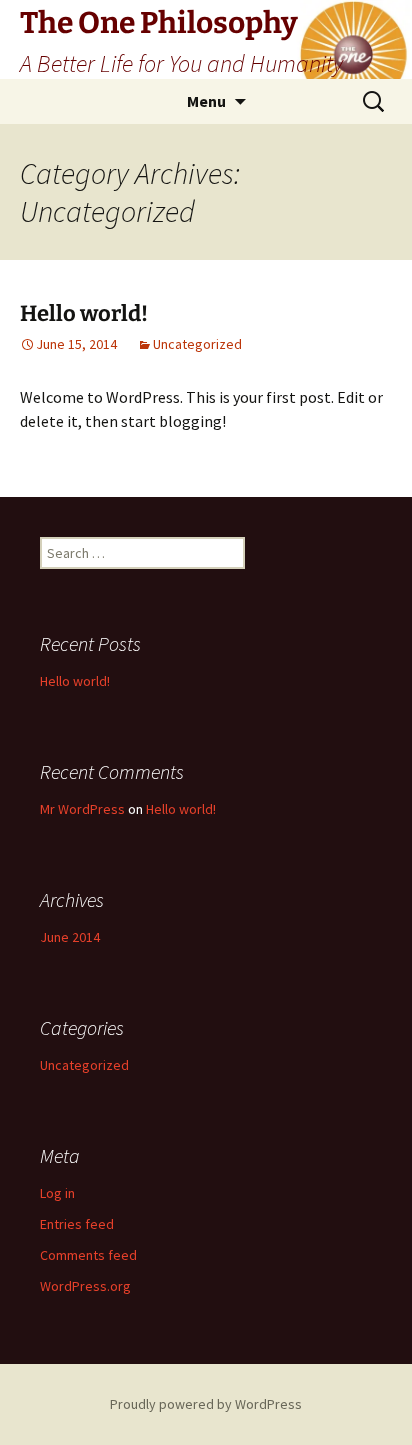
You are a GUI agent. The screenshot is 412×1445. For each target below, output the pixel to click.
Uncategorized (197, 344)
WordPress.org (85, 1286)
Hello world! (84, 313)
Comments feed (88, 1255)
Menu (206, 101)
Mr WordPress (82, 809)
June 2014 (70, 937)
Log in (57, 1193)
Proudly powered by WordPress (206, 1404)
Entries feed (77, 1224)
